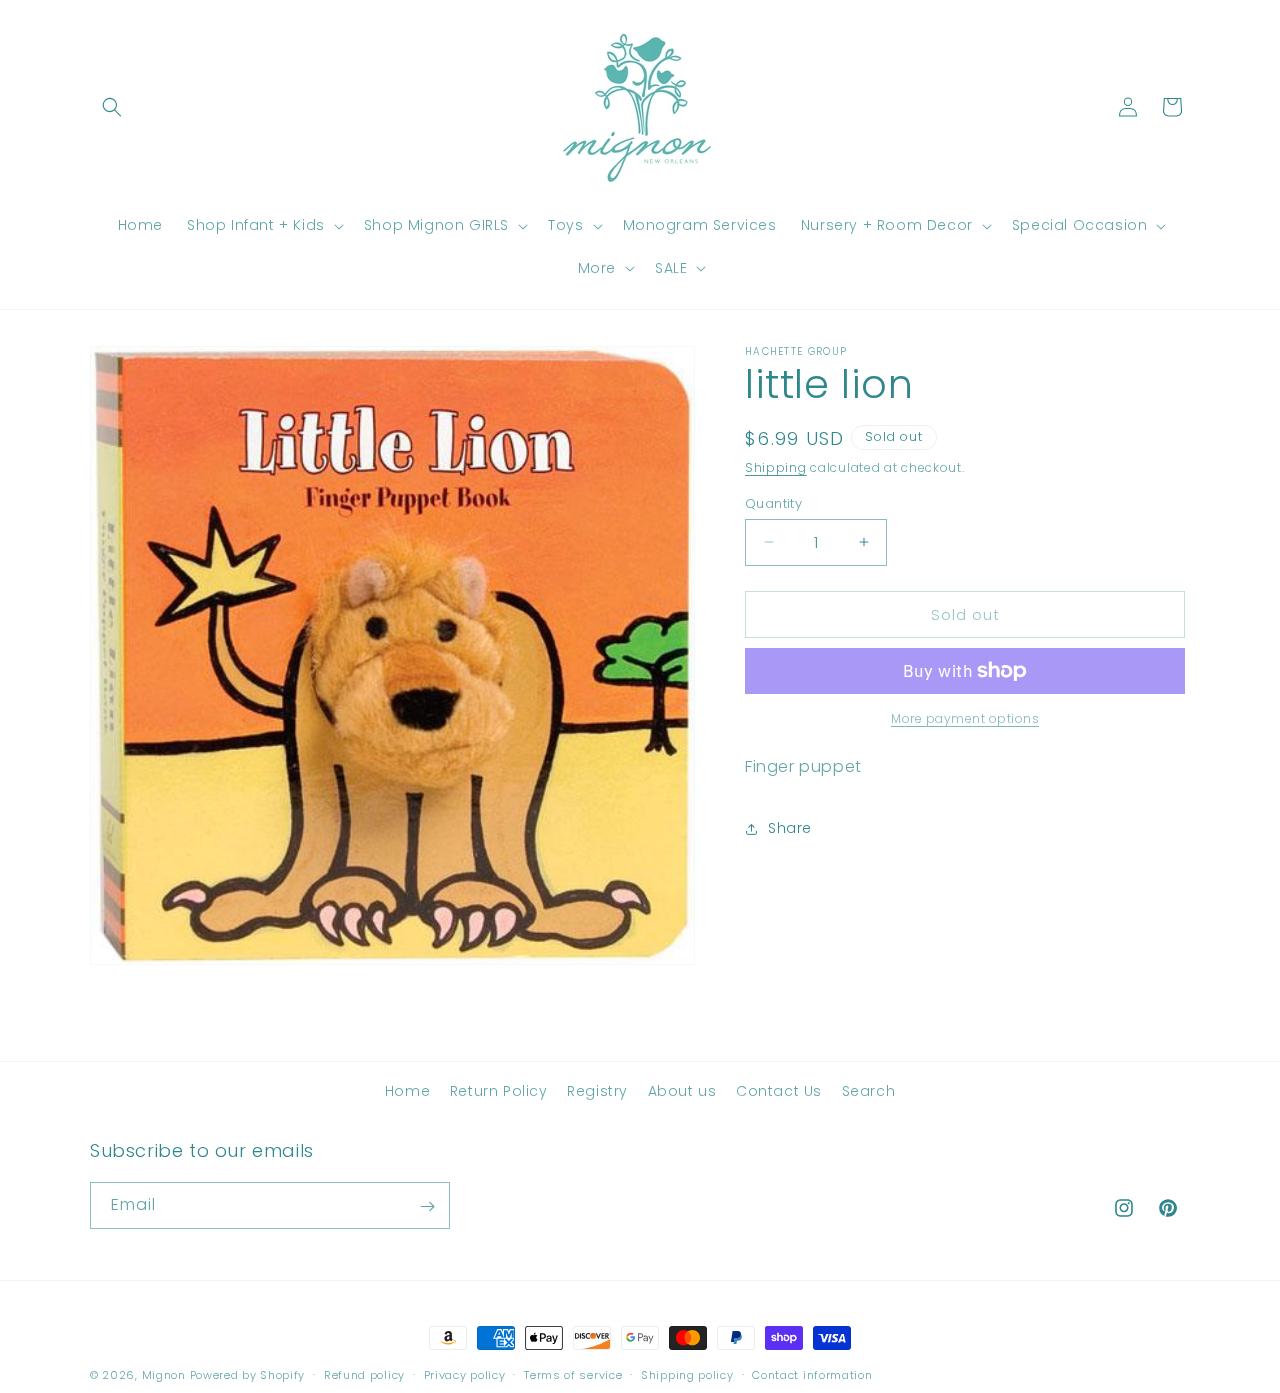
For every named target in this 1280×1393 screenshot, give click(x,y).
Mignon (166, 1375)
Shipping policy (687, 1375)
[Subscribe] (427, 1206)
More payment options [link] (965, 718)
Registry (597, 1091)
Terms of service (573, 1375)
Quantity (773, 502)
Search (869, 1091)
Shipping (776, 467)
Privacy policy (465, 1375)
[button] (112, 107)
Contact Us (779, 1091)
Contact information (812, 1375)
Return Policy (499, 1091)
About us (682, 1091)
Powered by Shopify (248, 1375)
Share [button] (790, 828)
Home (407, 1091)
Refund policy (364, 1375)
